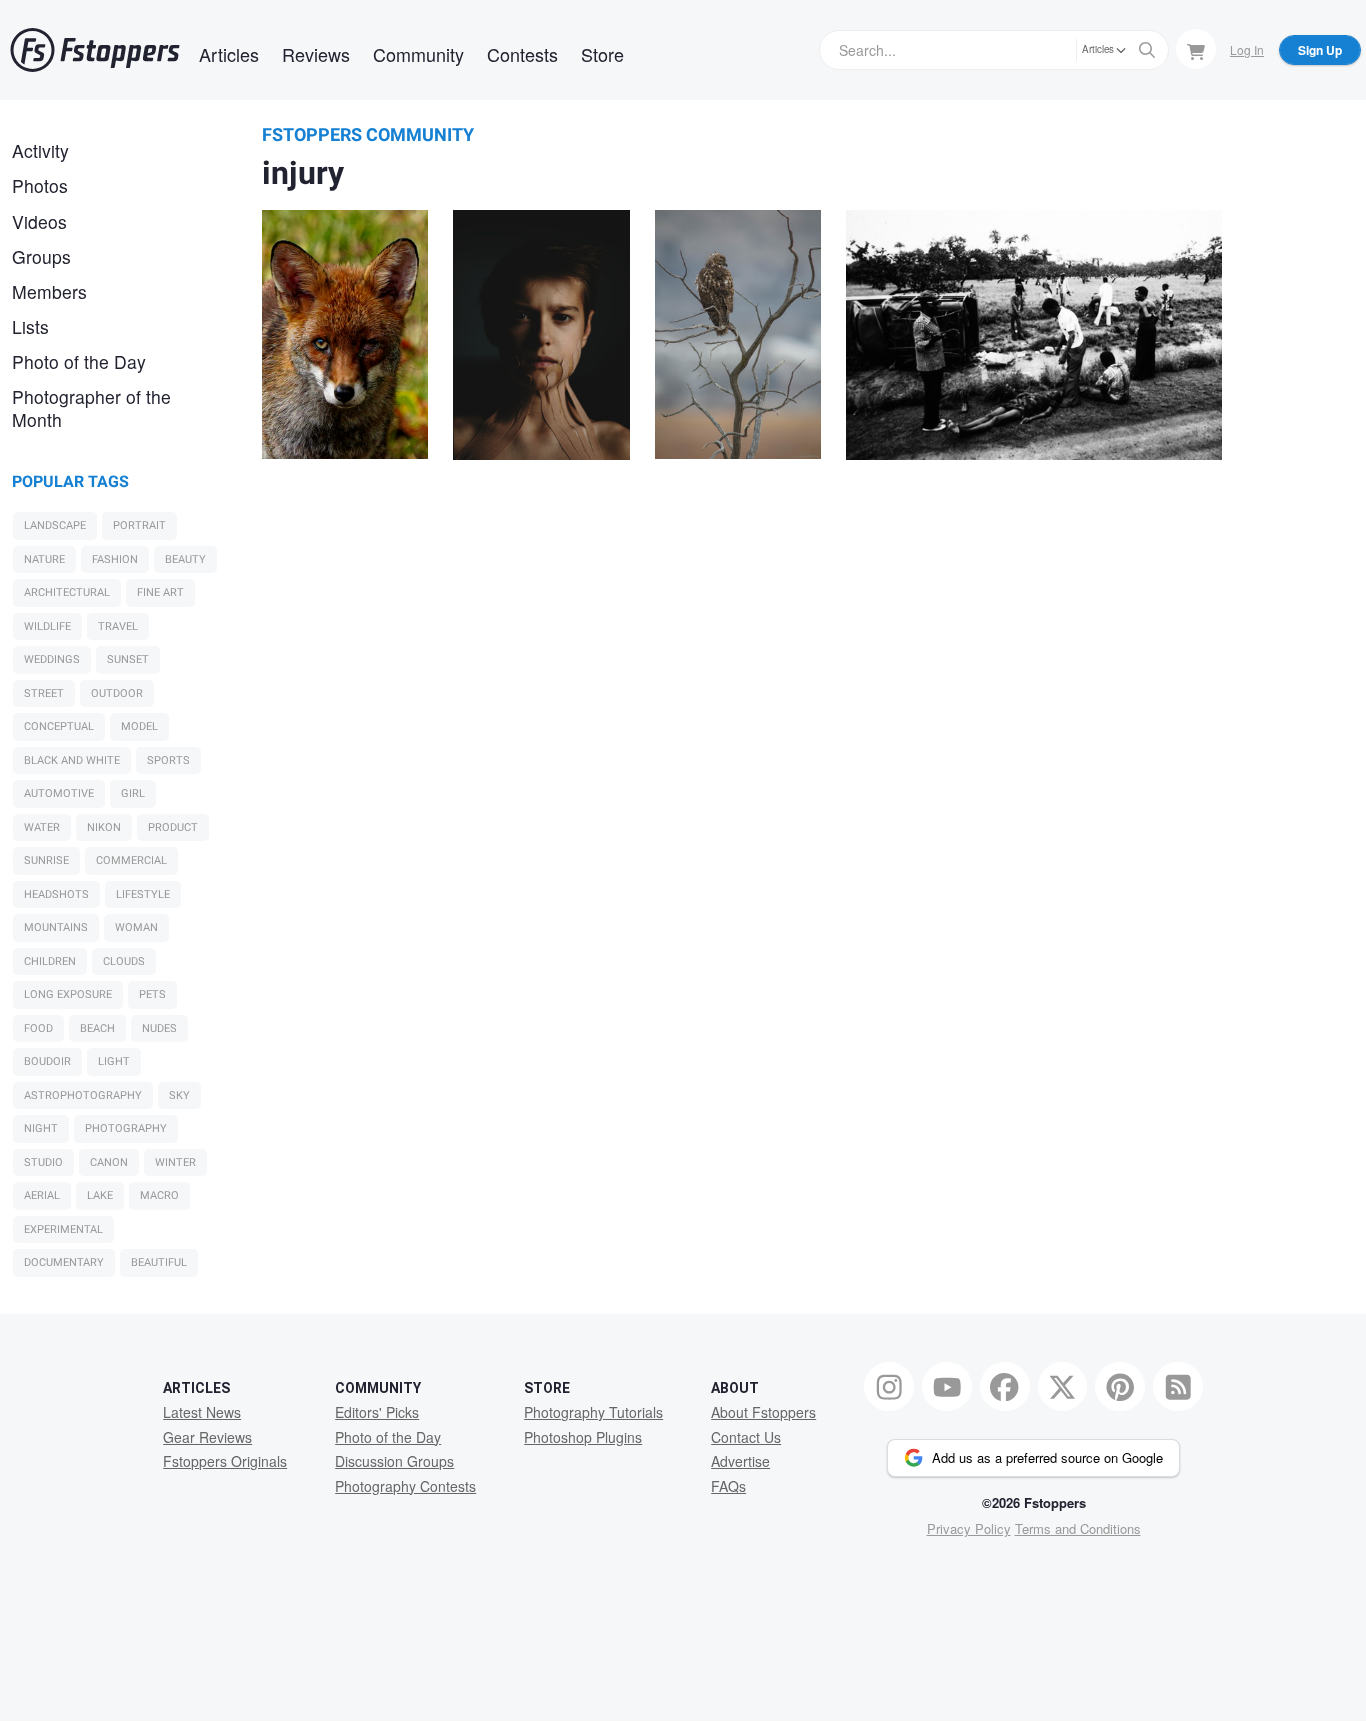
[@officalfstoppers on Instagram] (889, 1387)
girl (133, 793)
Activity (40, 150)
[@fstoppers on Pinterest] (1120, 1387)
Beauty (185, 559)
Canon (109, 1162)
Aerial (42, 1195)
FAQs (728, 1486)
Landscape (55, 525)
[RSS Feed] (1178, 1387)
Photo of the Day (79, 361)
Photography (126, 1128)
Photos (40, 185)
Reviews (316, 54)
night (41, 1128)
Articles (229, 54)
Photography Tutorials (593, 1412)
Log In (1247, 49)
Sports (168, 760)
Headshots (56, 894)
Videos (39, 221)
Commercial (131, 860)
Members (49, 291)
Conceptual (59, 726)
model (139, 726)
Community (418, 54)
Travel (118, 626)
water (42, 827)
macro (159, 1195)
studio (43, 1162)
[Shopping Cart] (1196, 49)
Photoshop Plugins (583, 1437)
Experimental (63, 1229)
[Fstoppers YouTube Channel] (947, 1387)
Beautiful (159, 1262)
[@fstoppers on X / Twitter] (1063, 1387)
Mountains (56, 927)
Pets (152, 994)
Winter (175, 1162)
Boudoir (47, 1061)
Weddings (52, 659)
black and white (72, 760)
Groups (41, 256)
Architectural (67, 592)
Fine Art (160, 592)
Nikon (104, 827)
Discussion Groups (394, 1461)
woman (136, 927)
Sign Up (1320, 50)
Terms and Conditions (1078, 1528)
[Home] (95, 50)
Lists (30, 326)
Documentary (64, 1262)
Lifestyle (143, 894)
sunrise (46, 860)
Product (173, 827)
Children (50, 961)
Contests (522, 54)
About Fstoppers (763, 1412)
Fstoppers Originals (225, 1461)
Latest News (202, 1412)
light (114, 1061)
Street (44, 693)
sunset (128, 659)
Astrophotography (83, 1095)
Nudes (159, 1028)
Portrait (139, 525)
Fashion (115, 559)
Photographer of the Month (91, 408)
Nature (44, 559)
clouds (124, 961)
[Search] (1147, 50)
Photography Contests (405, 1486)
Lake (100, 1195)
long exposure (68, 994)
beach (97, 1028)
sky (179, 1095)
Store (602, 54)
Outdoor (117, 693)
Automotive (59, 793)
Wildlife (47, 626)
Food (38, 1028)
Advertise (740, 1461)
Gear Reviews (207, 1437)
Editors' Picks (377, 1412)
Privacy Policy (969, 1528)
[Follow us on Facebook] (1005, 1387)
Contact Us (746, 1437)
